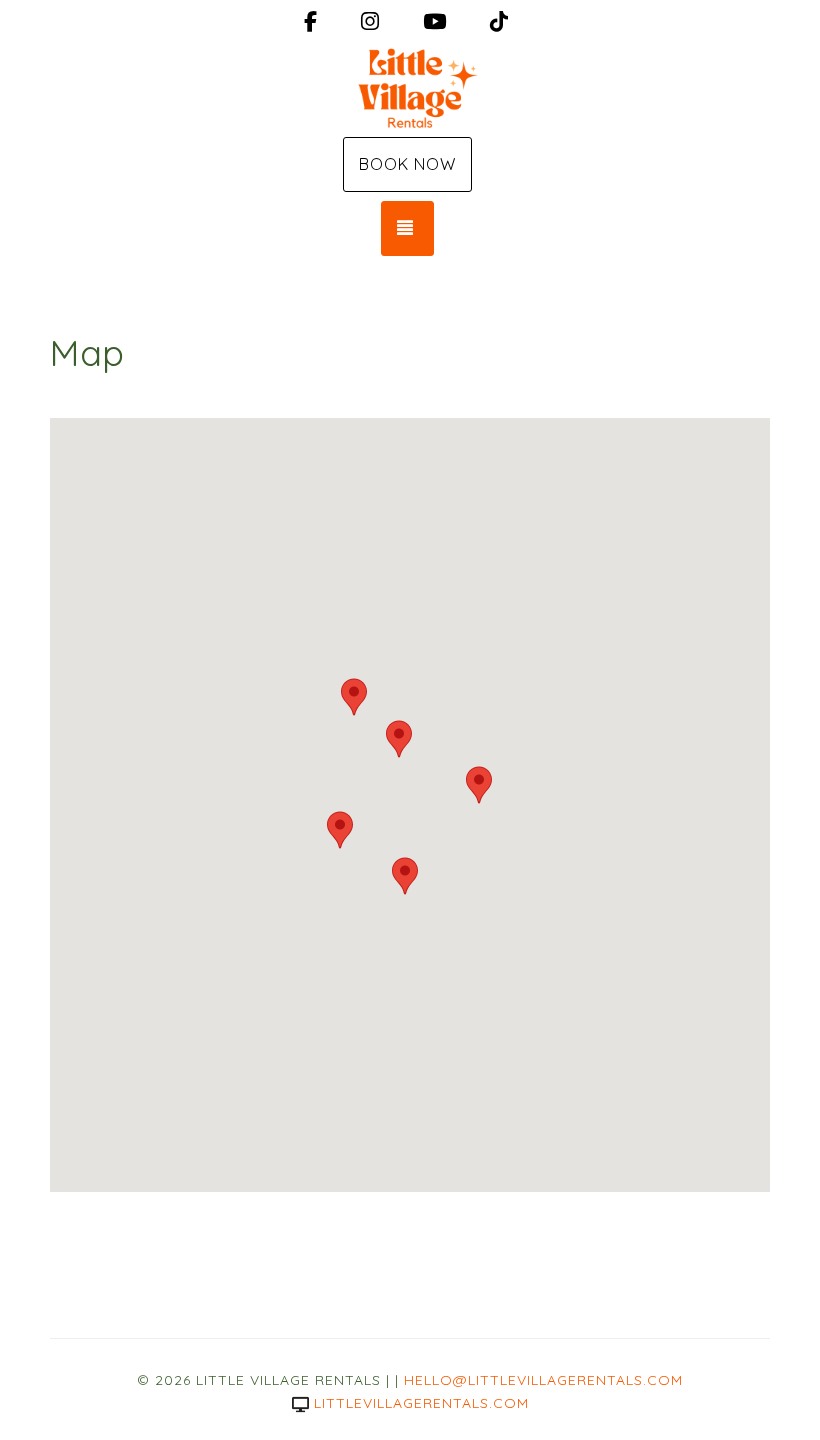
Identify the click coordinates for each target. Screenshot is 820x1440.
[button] (354, 697)
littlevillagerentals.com (421, 1403)
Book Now (407, 164)
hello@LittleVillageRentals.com (543, 1380)
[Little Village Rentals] (410, 88)
